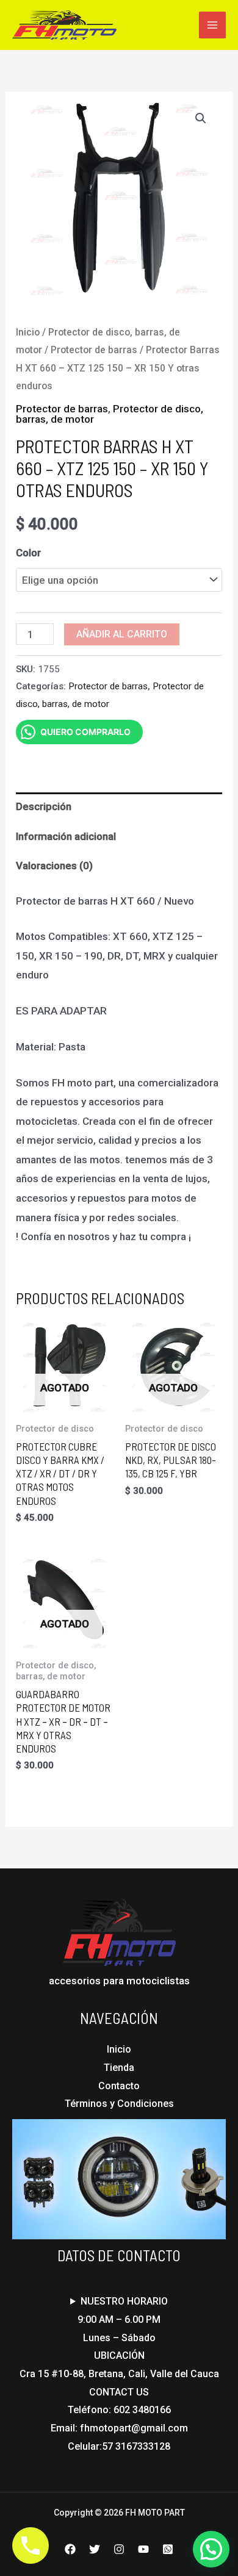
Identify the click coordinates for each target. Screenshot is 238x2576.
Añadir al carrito (122, 634)
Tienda (119, 2068)
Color (28, 553)
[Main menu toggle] (212, 25)
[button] (201, 118)
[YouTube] (143, 2549)
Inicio (28, 332)
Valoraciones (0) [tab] (54, 866)
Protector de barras (94, 350)
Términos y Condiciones (119, 2104)
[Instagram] (119, 2549)
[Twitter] (95, 2549)
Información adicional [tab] (66, 836)
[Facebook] (70, 2549)
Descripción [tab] (44, 806)
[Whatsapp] (168, 2549)
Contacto (119, 2086)
